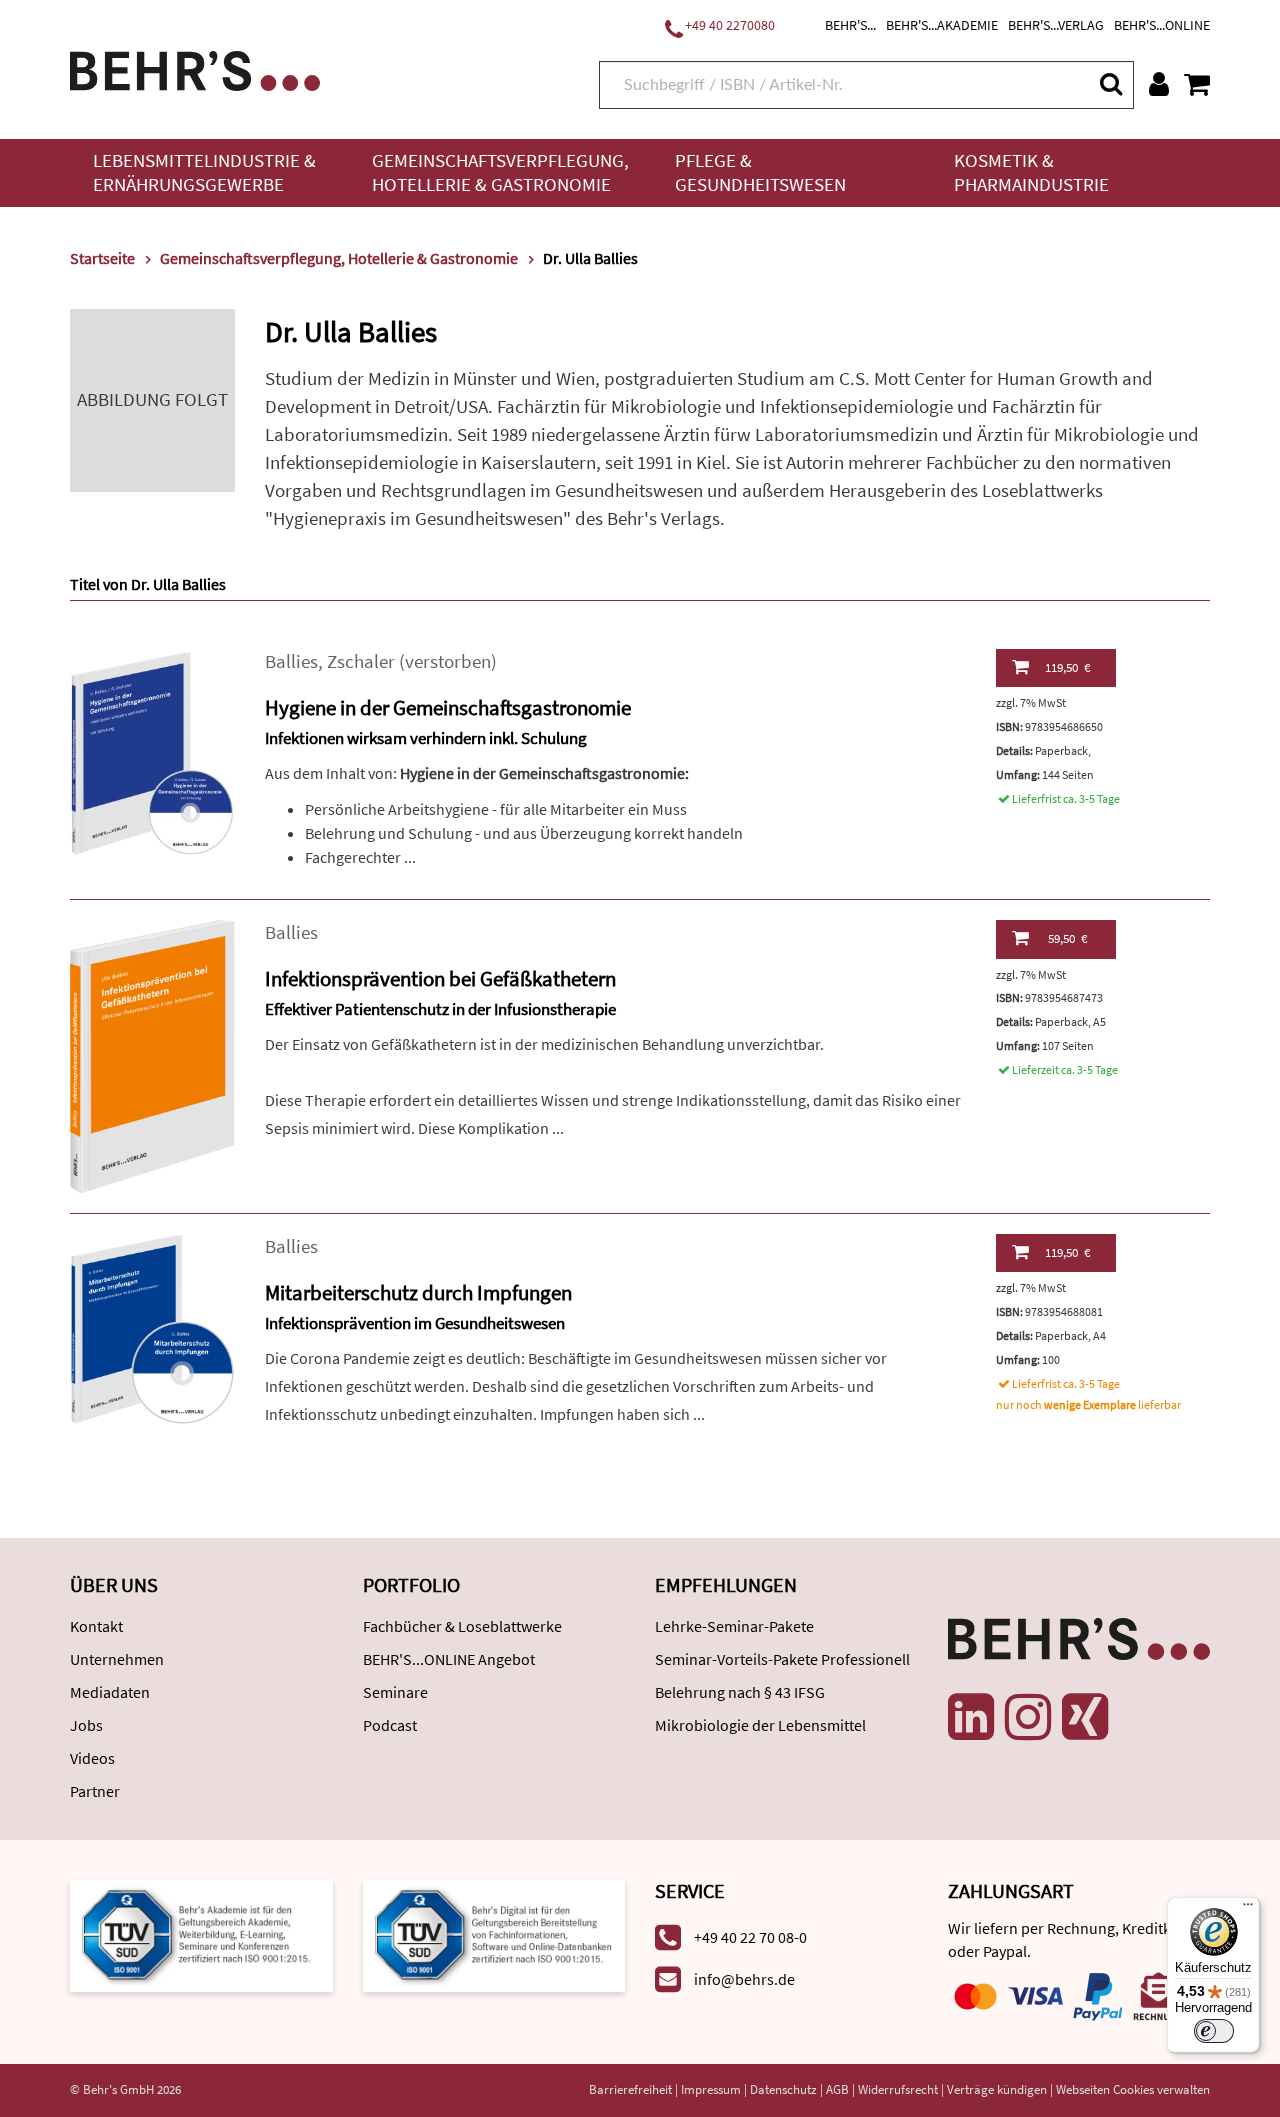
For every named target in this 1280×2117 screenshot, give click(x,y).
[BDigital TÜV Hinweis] (201, 1934)
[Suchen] (1110, 83)
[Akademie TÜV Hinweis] (494, 1934)
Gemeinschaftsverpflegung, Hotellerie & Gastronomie (500, 172)
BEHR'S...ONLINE (1162, 25)
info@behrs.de (744, 1979)
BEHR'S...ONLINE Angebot (449, 1659)
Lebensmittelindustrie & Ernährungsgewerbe (204, 172)
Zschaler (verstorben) (412, 661)
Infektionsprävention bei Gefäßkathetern (440, 978)
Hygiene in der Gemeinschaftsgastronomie (448, 707)
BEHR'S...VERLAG (1056, 25)
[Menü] (1248, 1909)
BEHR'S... (850, 25)
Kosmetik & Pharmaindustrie (1031, 172)
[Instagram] (1028, 1717)
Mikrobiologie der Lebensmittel (760, 1725)
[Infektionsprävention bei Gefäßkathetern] (152, 1054)
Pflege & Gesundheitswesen (760, 172)
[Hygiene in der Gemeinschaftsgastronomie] (152, 751)
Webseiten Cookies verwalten (1133, 2089)
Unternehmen (117, 1659)
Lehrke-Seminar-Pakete (734, 1626)
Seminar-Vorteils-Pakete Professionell (782, 1659)
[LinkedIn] (971, 1717)
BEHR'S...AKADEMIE (942, 25)
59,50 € (1067, 938)
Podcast (390, 1725)
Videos (92, 1758)
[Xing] (1085, 1717)
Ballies (291, 661)
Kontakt (96, 1626)
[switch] (1214, 2031)
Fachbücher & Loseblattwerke (462, 1626)
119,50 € (1067, 667)
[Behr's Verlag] (195, 68)
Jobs (86, 1725)
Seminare (395, 1692)
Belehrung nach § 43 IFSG (740, 1692)
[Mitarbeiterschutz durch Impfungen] (152, 1327)
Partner (95, 1791)
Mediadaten (110, 1692)
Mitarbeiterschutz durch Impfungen (418, 1292)
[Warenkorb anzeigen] (1197, 84)
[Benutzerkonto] (1159, 84)
